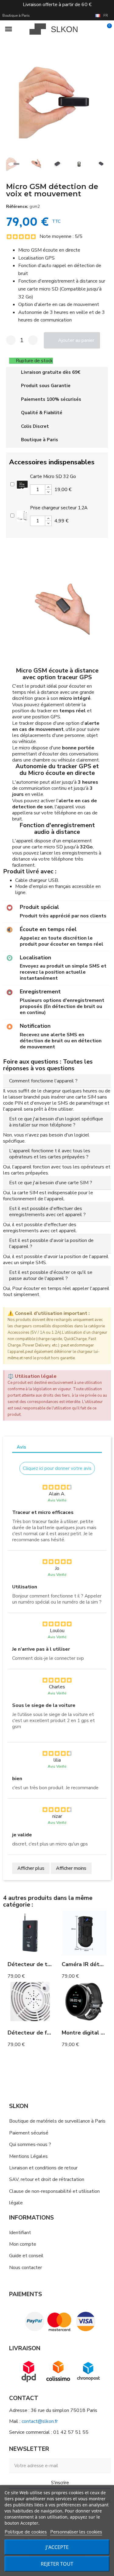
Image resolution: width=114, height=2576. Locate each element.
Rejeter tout (57, 2564)
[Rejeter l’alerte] (105, 1314)
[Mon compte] (97, 29)
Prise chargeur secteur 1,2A (59, 508)
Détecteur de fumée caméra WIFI (52, 2033)
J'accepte (57, 2547)
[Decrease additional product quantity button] (48, 492)
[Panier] (106, 29)
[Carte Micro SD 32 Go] (22, 483)
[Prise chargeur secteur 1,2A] (22, 515)
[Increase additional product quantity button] (48, 487)
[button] (9, 100)
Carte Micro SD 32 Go (53, 476)
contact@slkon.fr (40, 2421)
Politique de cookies (26, 2532)
